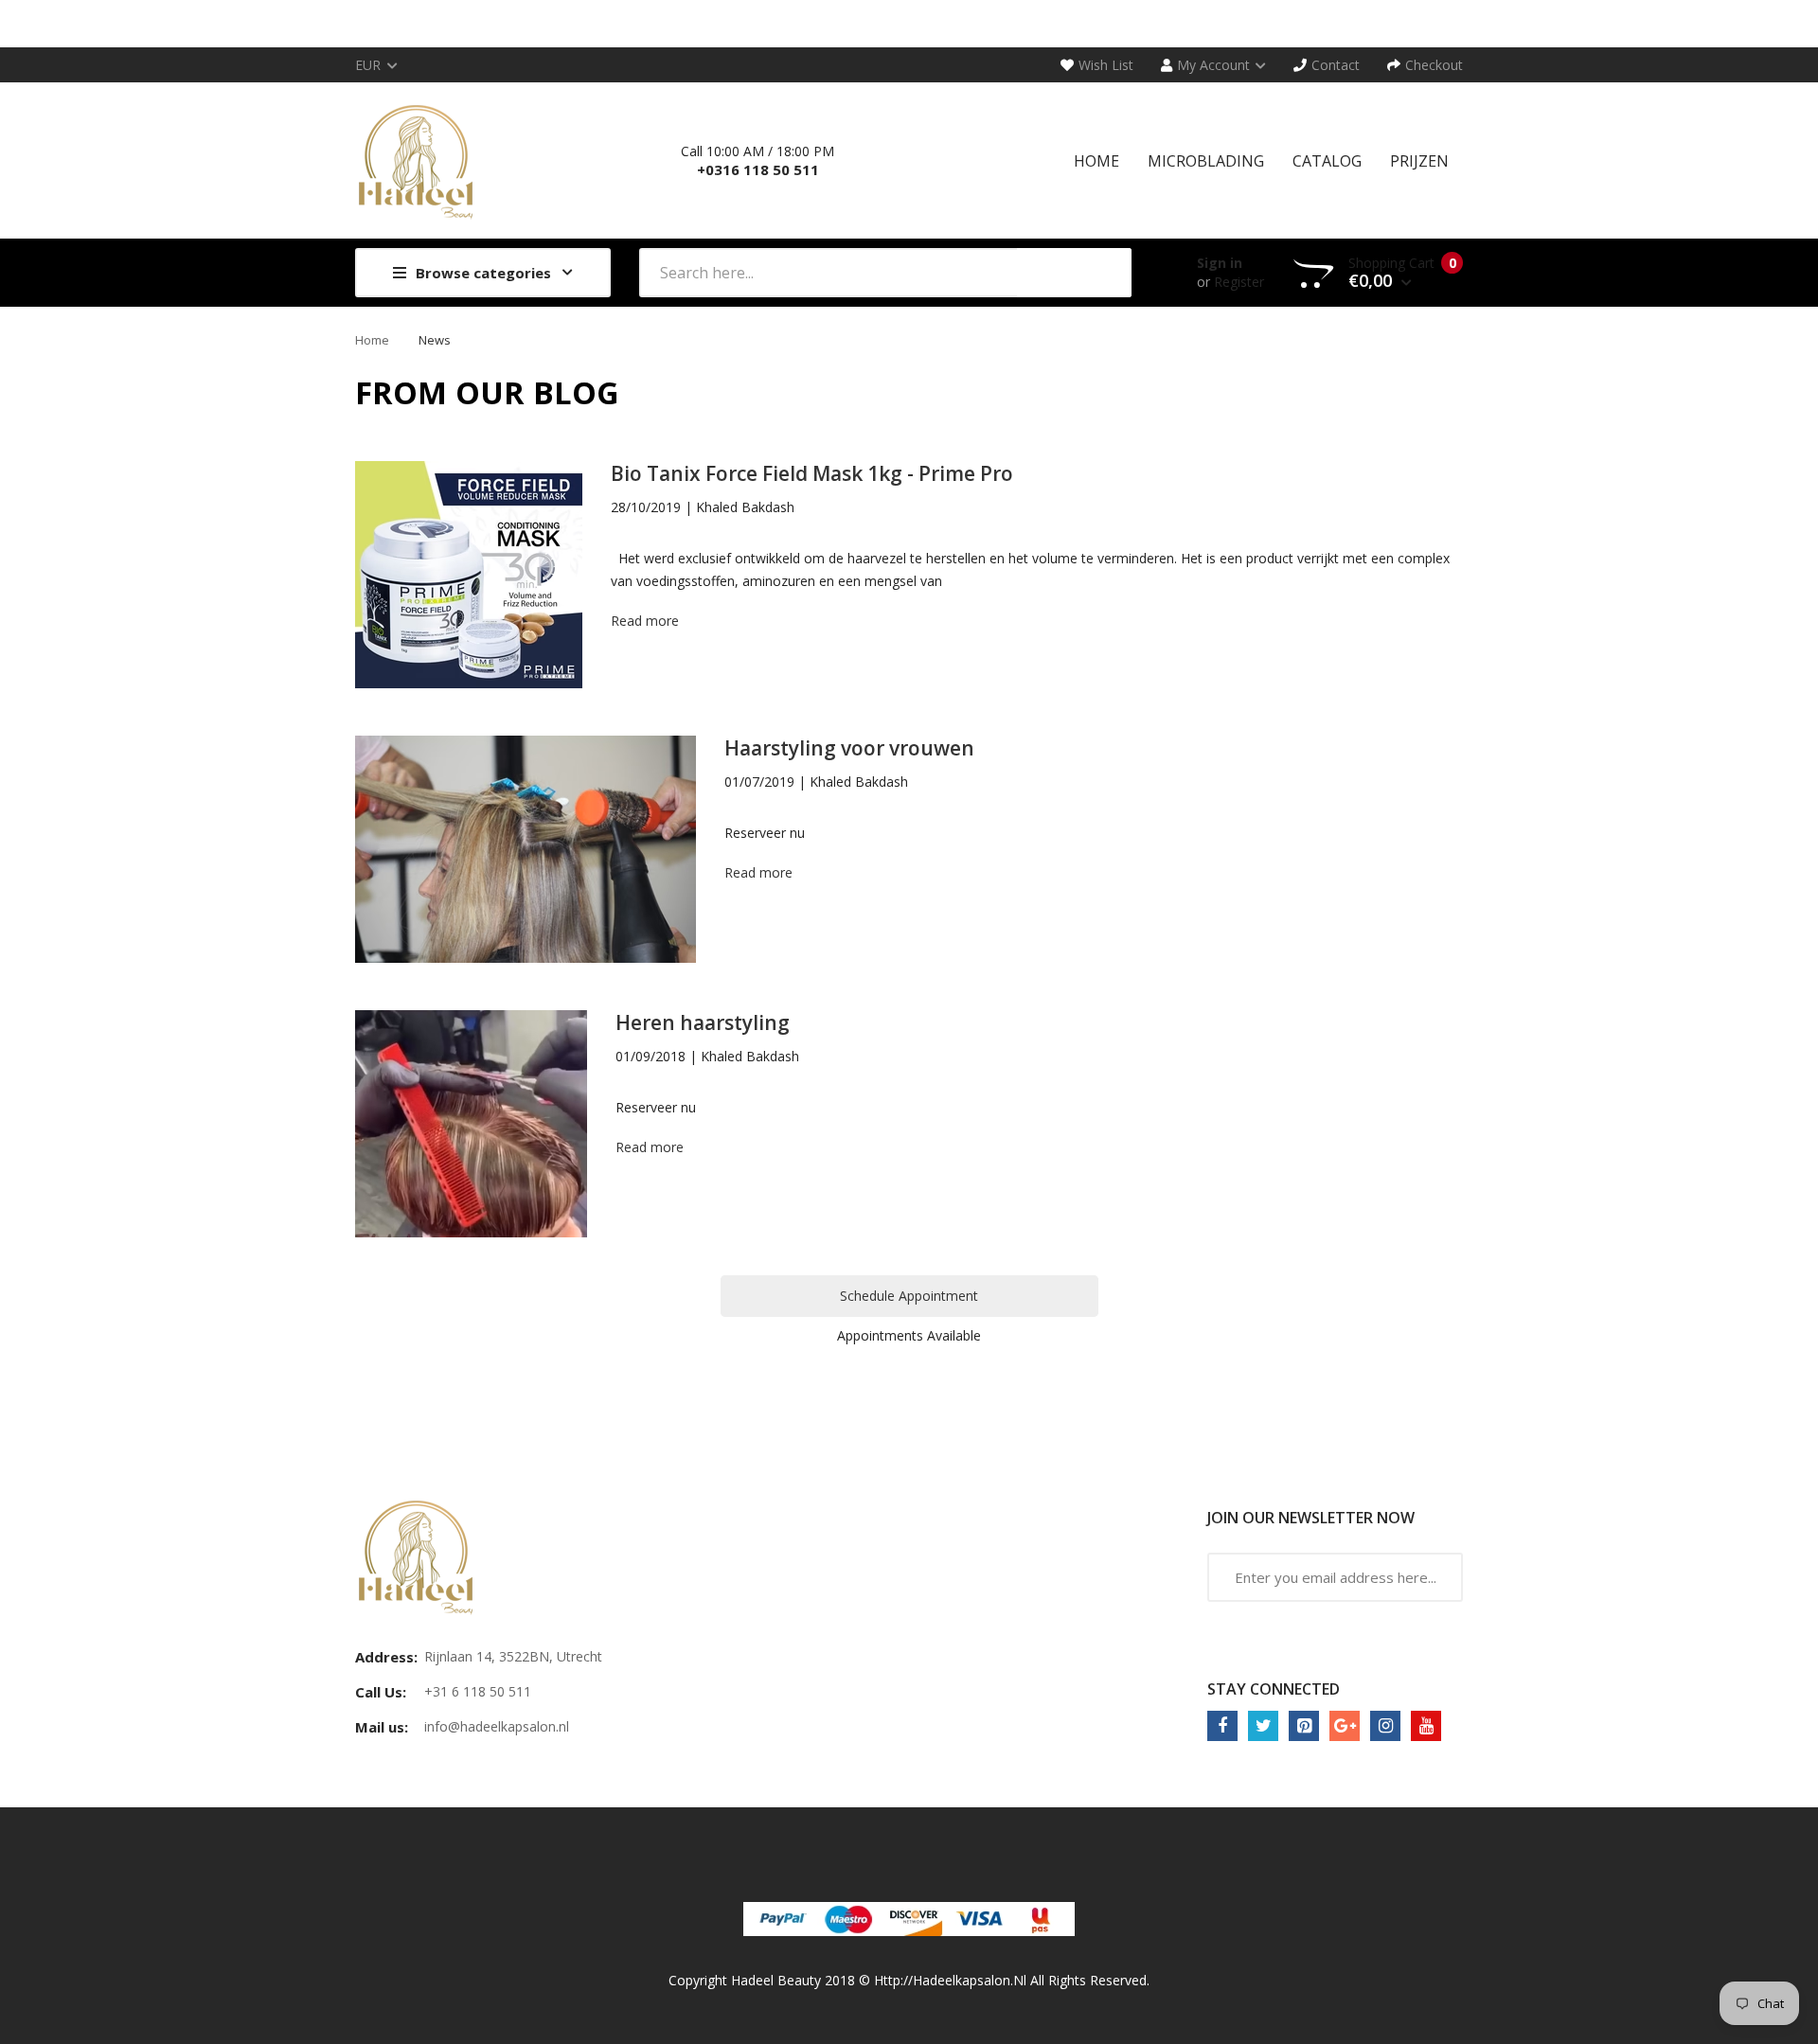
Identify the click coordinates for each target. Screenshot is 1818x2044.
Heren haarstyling (703, 1022)
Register (1239, 282)
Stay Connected (1274, 1689)
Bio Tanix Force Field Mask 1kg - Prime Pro (812, 473)
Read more (645, 621)
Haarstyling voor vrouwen (849, 748)
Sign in (1220, 263)
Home (372, 340)
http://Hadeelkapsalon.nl (950, 1980)
